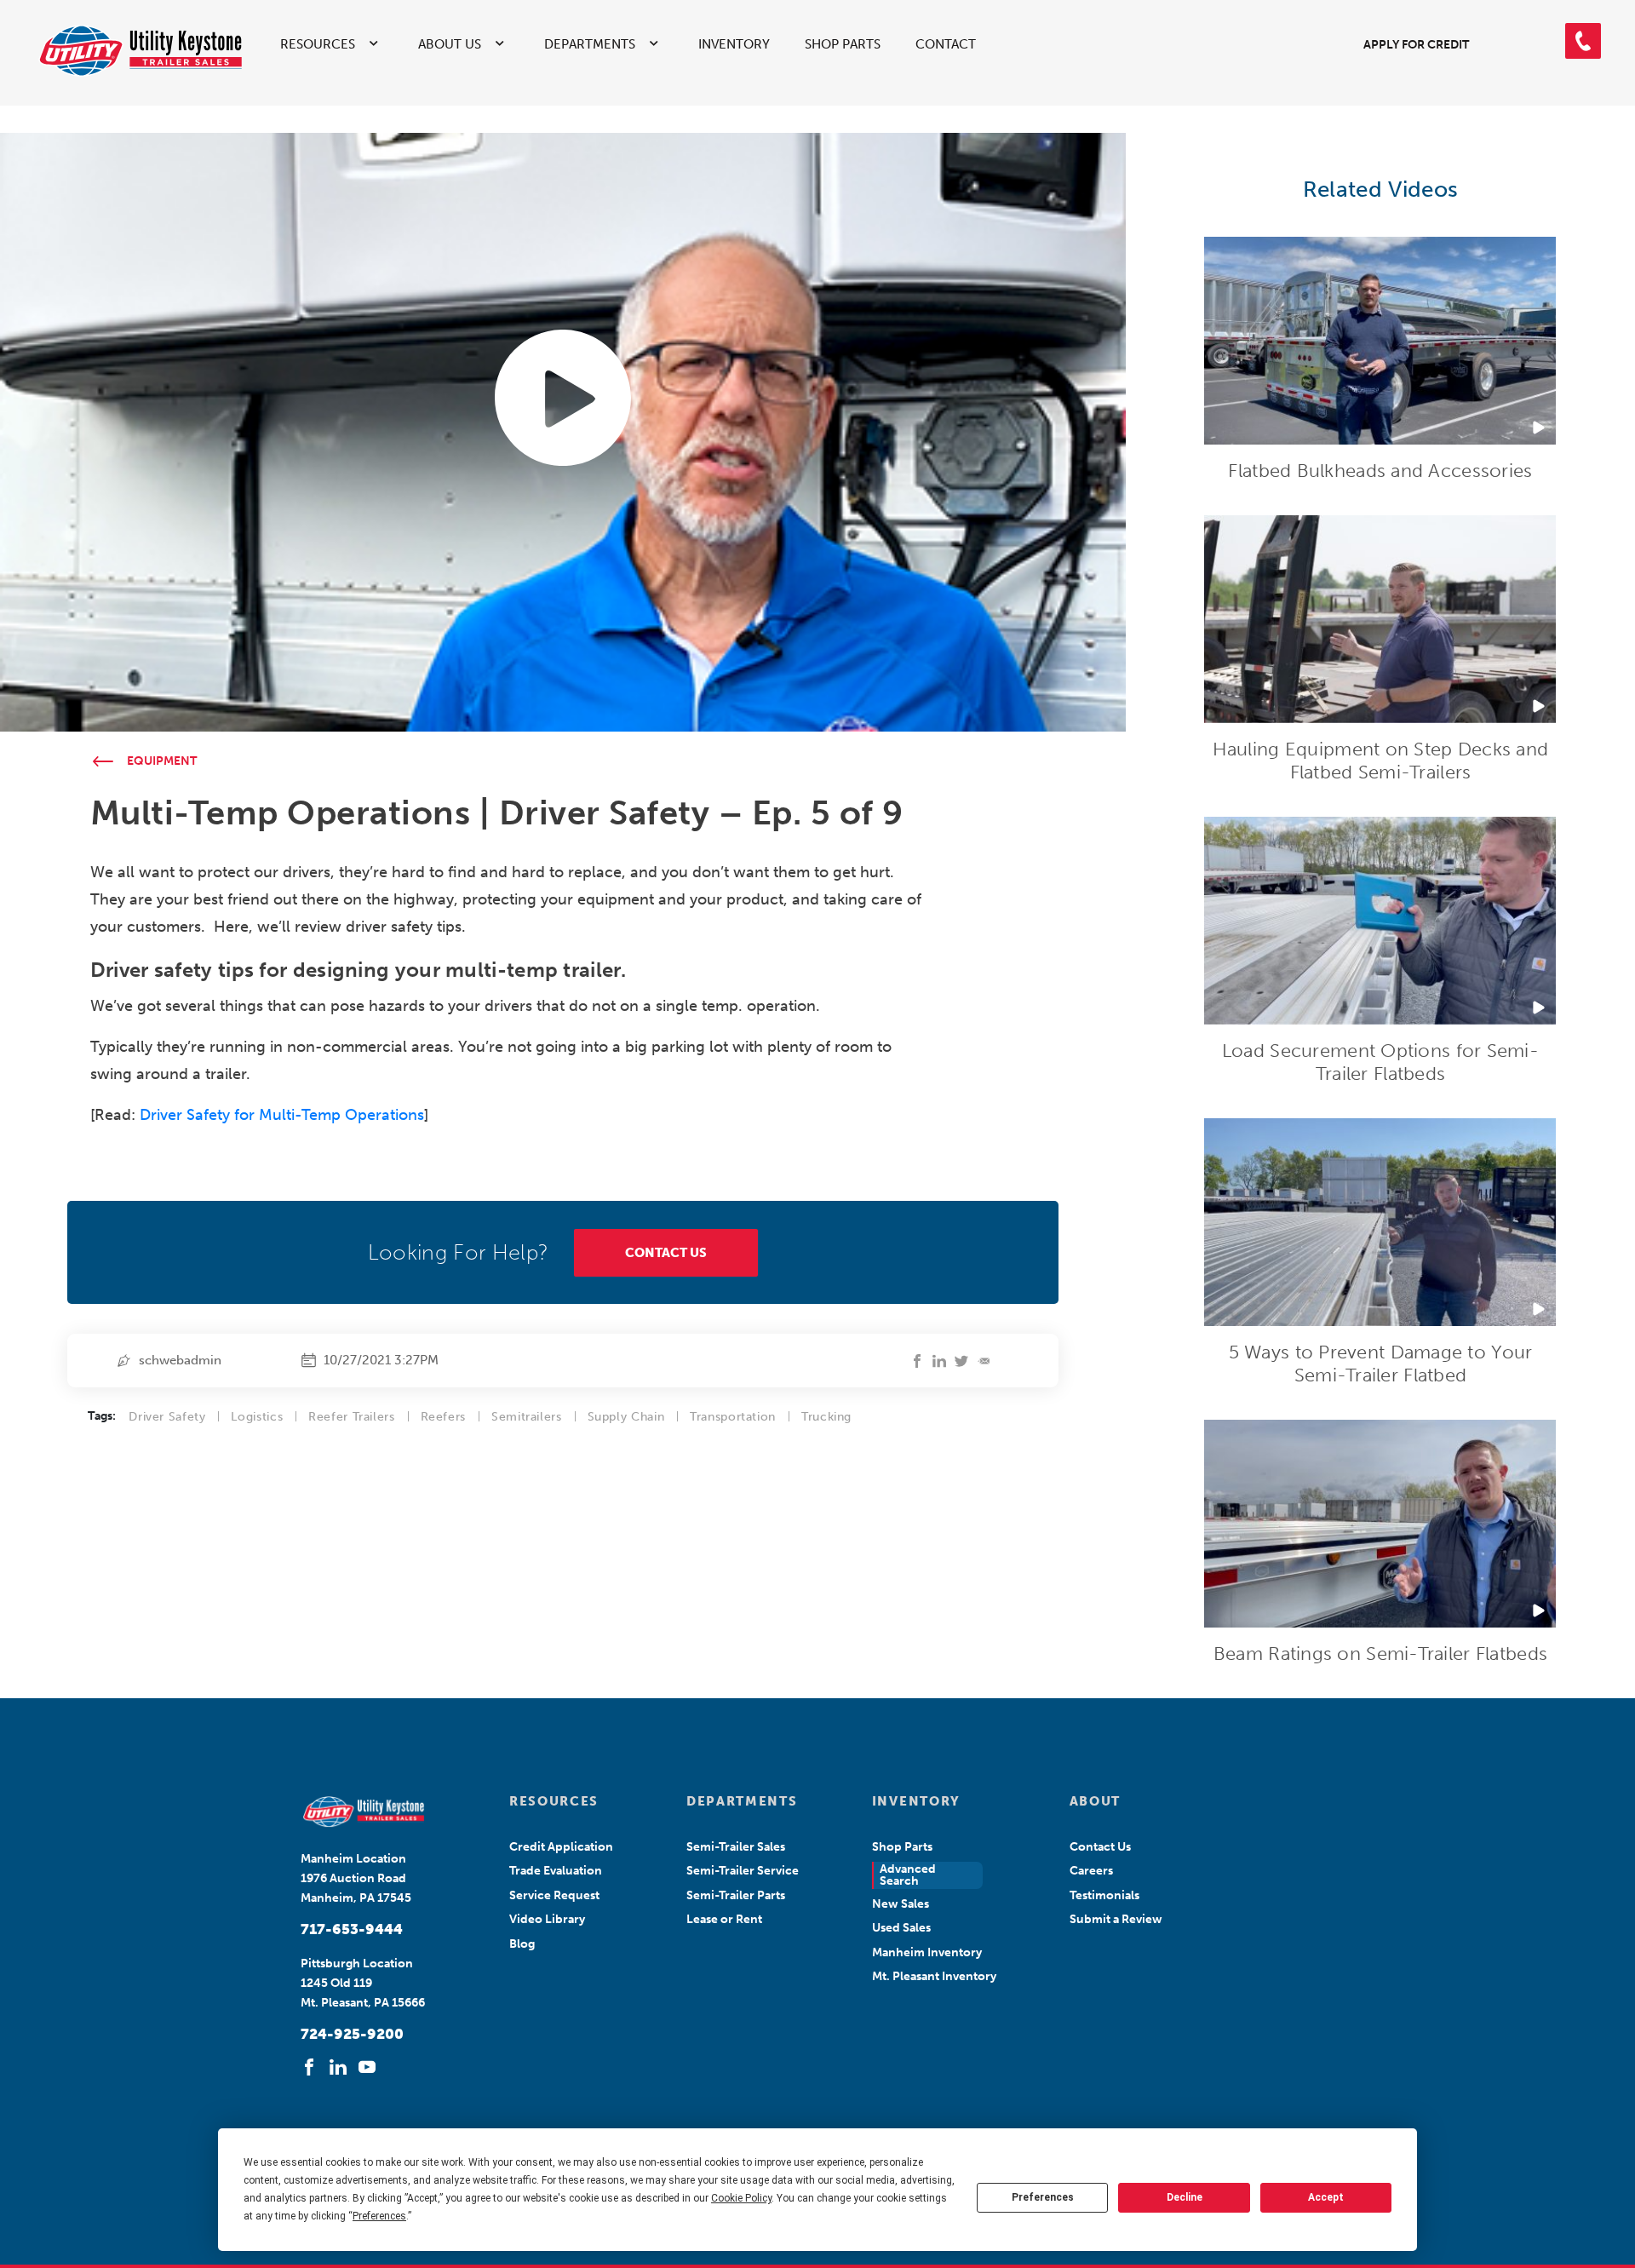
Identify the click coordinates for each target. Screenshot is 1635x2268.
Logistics (257, 1417)
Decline (1185, 2197)
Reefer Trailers (351, 1417)
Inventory (734, 44)
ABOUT (1095, 1801)
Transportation (733, 1417)
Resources (318, 44)
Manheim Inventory (927, 1952)
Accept (1326, 2197)
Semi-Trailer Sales (736, 1847)
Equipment (162, 761)
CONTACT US (666, 1253)
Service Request (554, 1895)
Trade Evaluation (556, 1871)
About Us (450, 44)
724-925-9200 (352, 2034)
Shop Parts (843, 44)
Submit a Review (1116, 1919)
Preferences (1043, 2197)
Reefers (443, 1417)
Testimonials (1104, 1895)
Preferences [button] (379, 2216)
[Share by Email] (984, 1361)
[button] (1583, 41)
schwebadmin (180, 1360)
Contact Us (1100, 1847)
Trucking (826, 1417)
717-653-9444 (352, 1929)
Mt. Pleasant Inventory (934, 1976)
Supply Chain (626, 1417)
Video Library (547, 1919)
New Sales (901, 1904)
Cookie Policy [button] (741, 2198)
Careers (1091, 1871)
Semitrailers (527, 1417)
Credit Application (561, 1847)
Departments (590, 44)
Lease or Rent (724, 1919)
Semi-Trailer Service (743, 1871)
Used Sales (901, 1928)
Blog (522, 1944)
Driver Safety (167, 1417)
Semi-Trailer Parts (736, 1895)
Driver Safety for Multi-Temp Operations (282, 1115)
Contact (946, 44)
